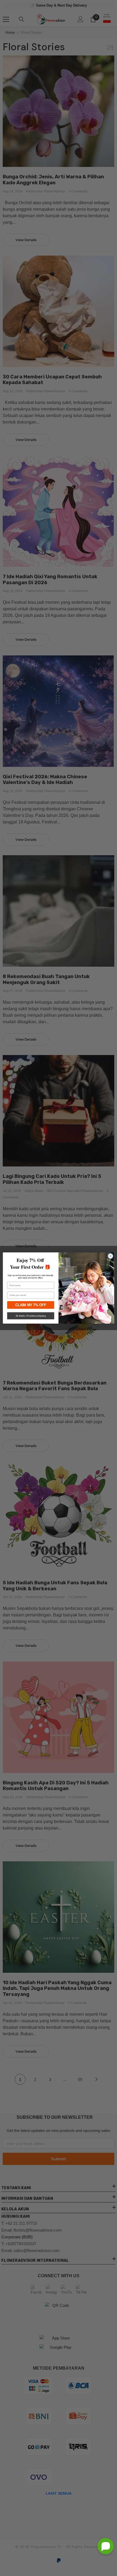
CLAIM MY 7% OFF (31, 1305)
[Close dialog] (110, 1256)
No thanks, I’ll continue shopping (31, 1316)
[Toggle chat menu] (106, 2546)
